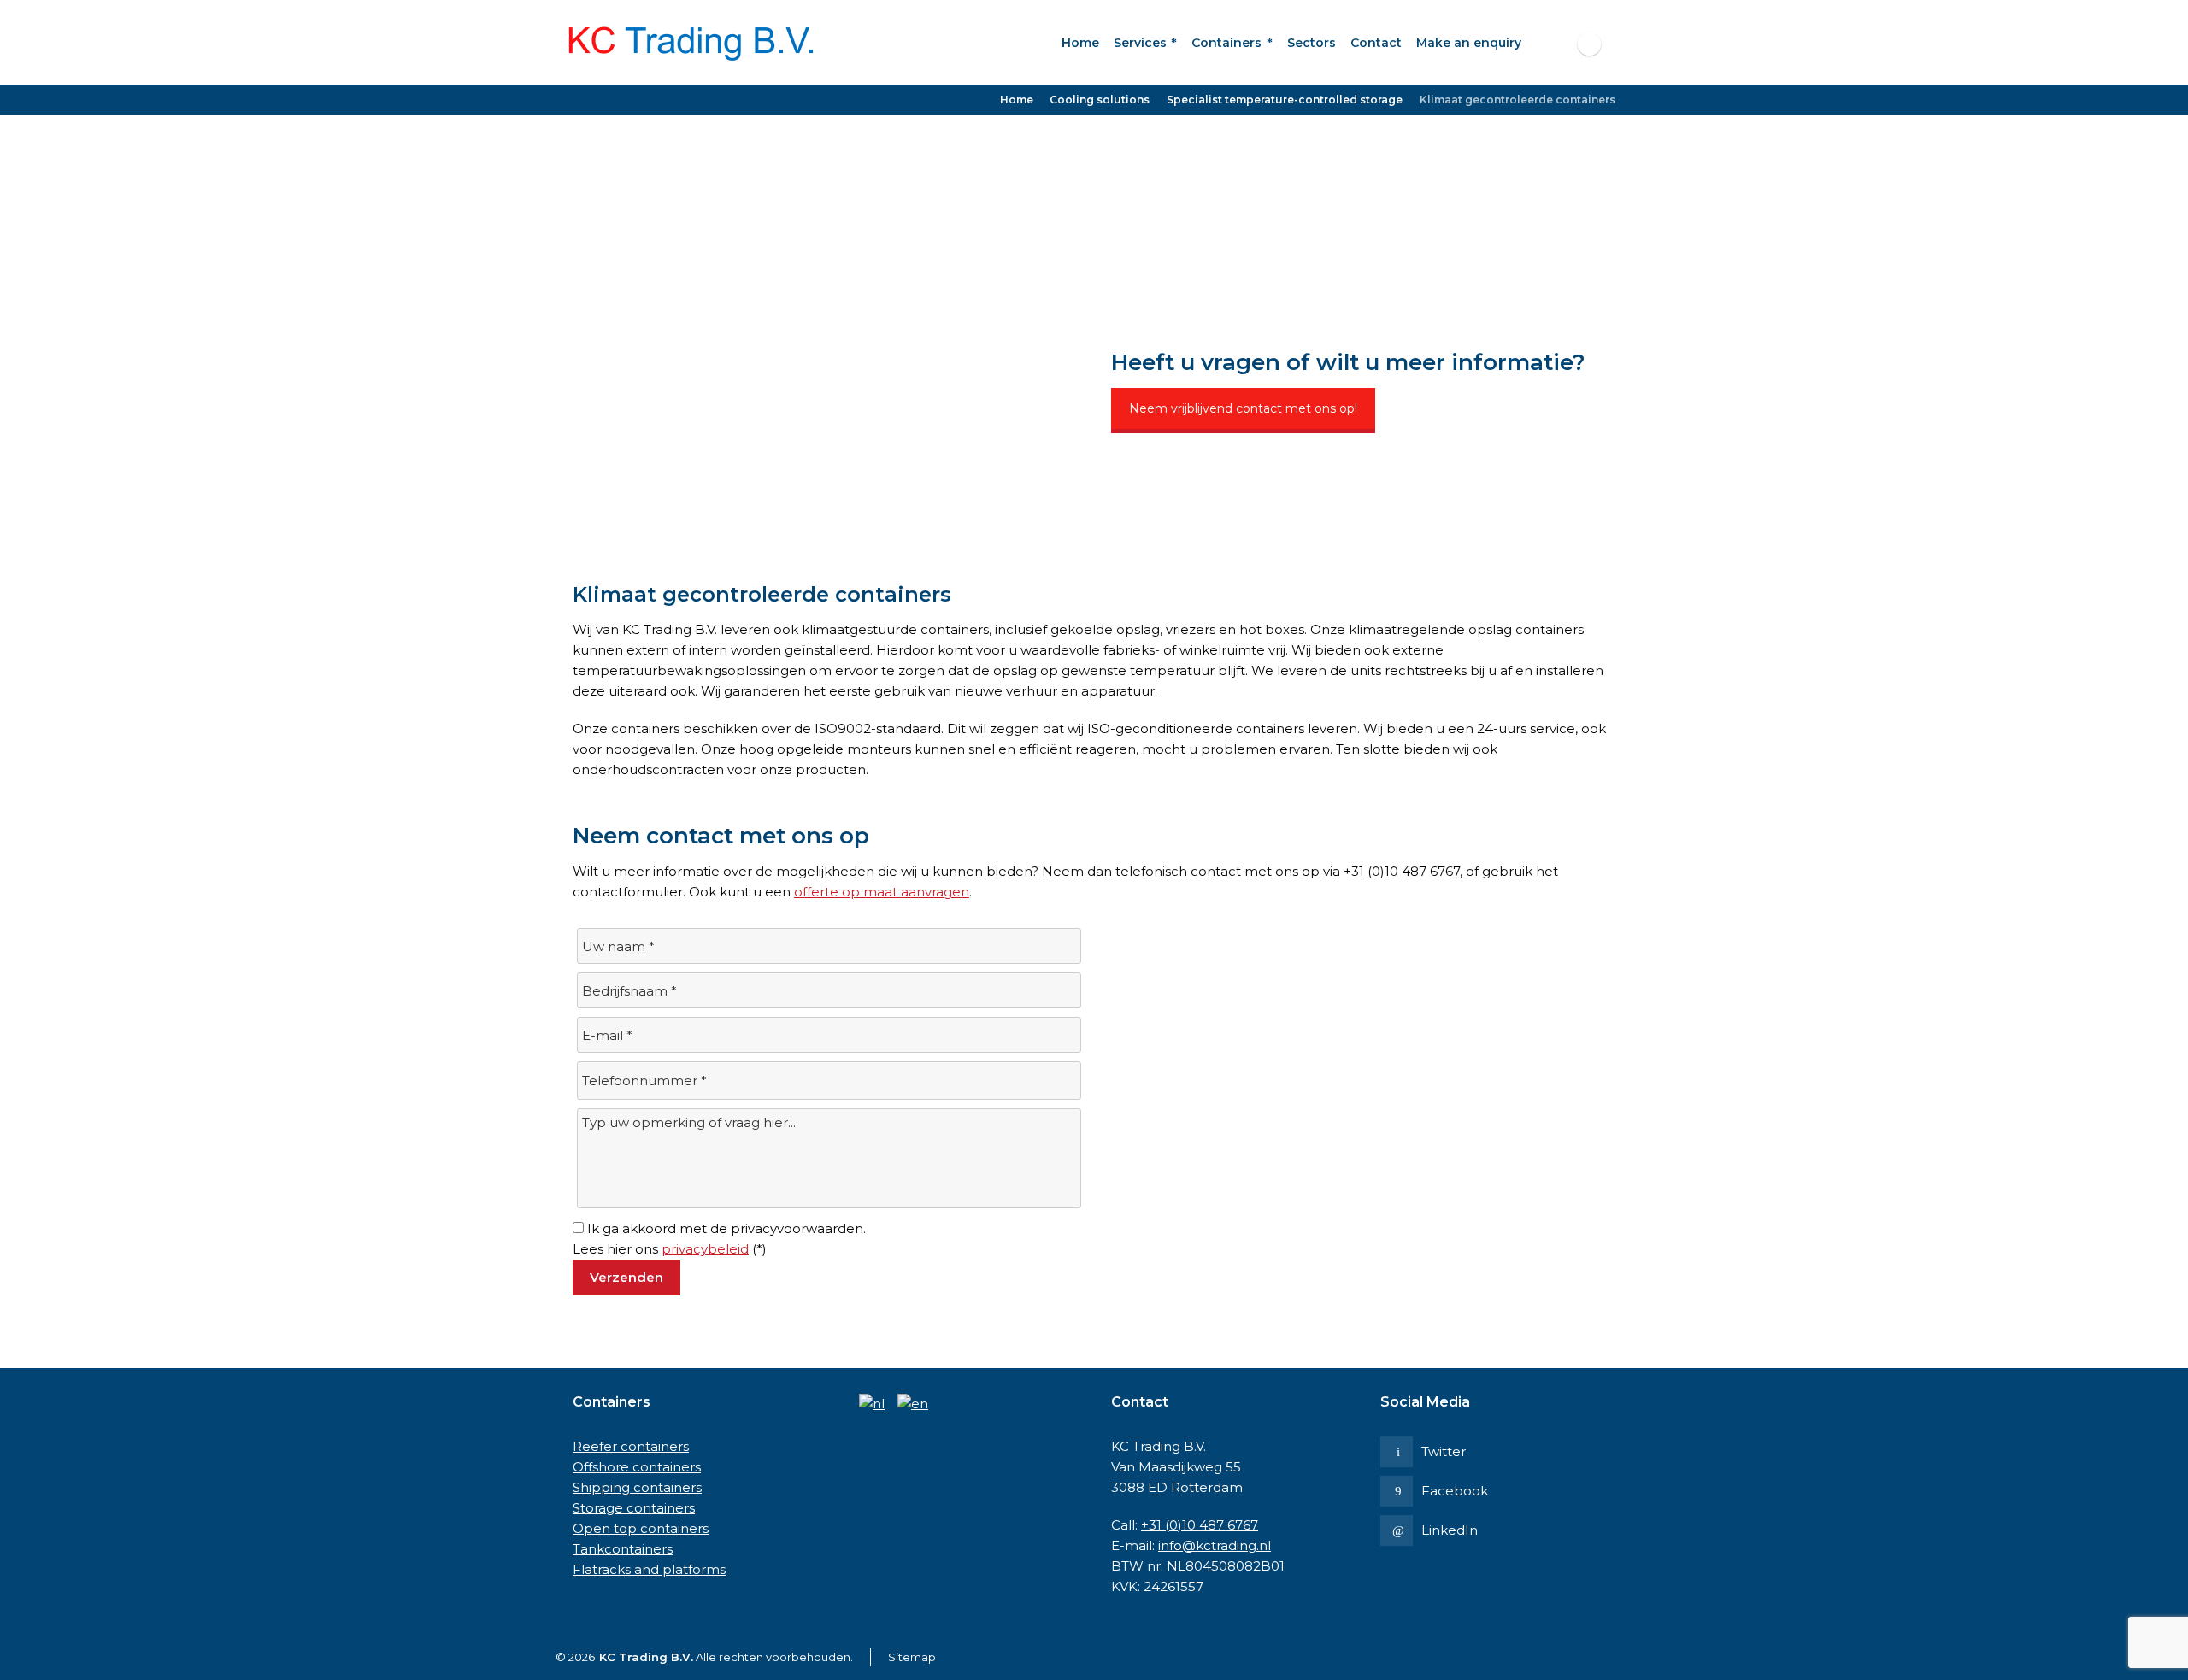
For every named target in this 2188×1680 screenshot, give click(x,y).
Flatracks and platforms (649, 1569)
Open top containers (641, 1528)
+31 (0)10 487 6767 (1200, 1525)
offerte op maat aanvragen (882, 892)
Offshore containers (637, 1467)
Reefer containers (631, 1446)
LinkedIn (1450, 1530)
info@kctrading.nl (1215, 1545)
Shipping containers (637, 1487)
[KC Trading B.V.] (692, 43)
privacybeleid (705, 1249)
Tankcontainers (623, 1549)
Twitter (1444, 1451)
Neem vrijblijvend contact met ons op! (1243, 408)
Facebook (1455, 1491)
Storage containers (634, 1508)
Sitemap (912, 1657)
